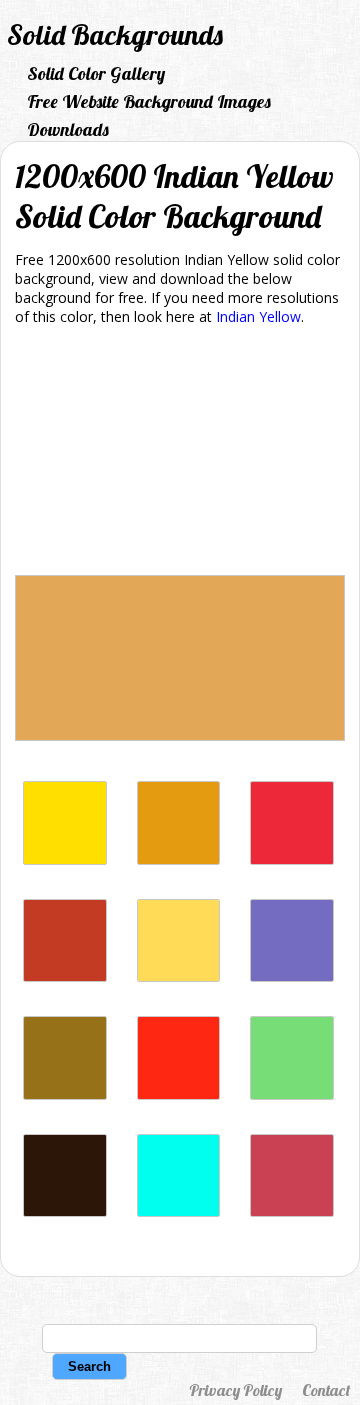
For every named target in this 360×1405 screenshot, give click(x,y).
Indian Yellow (258, 316)
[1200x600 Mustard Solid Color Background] (179, 976)
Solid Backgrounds (115, 34)
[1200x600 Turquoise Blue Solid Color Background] (179, 1211)
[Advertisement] (180, 454)
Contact (326, 1390)
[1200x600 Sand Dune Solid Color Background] (65, 1094)
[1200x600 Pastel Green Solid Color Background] (292, 1094)
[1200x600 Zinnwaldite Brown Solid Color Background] (65, 1211)
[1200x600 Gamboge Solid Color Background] (179, 859)
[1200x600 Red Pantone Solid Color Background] (292, 859)
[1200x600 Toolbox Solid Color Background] (292, 976)
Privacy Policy (235, 1390)
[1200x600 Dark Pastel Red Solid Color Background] (65, 976)
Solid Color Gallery (96, 73)
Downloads (68, 129)
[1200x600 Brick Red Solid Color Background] (292, 1211)
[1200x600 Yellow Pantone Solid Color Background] (65, 859)
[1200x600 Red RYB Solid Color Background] (179, 1094)
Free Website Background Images (149, 101)
